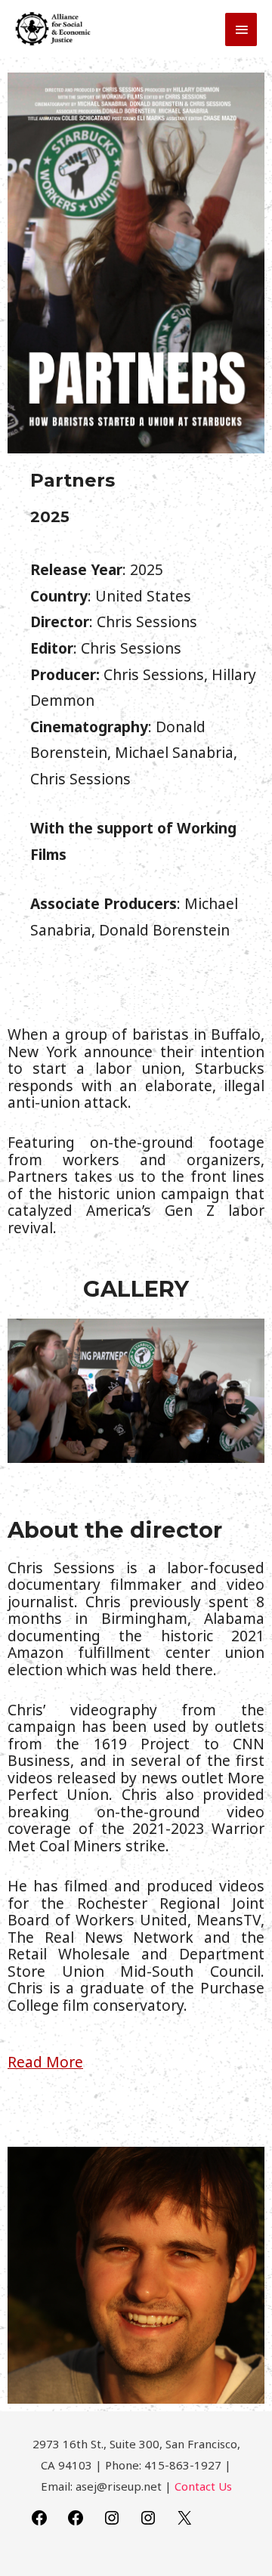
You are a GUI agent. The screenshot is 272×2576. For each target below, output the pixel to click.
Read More (45, 2062)
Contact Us (203, 2486)
